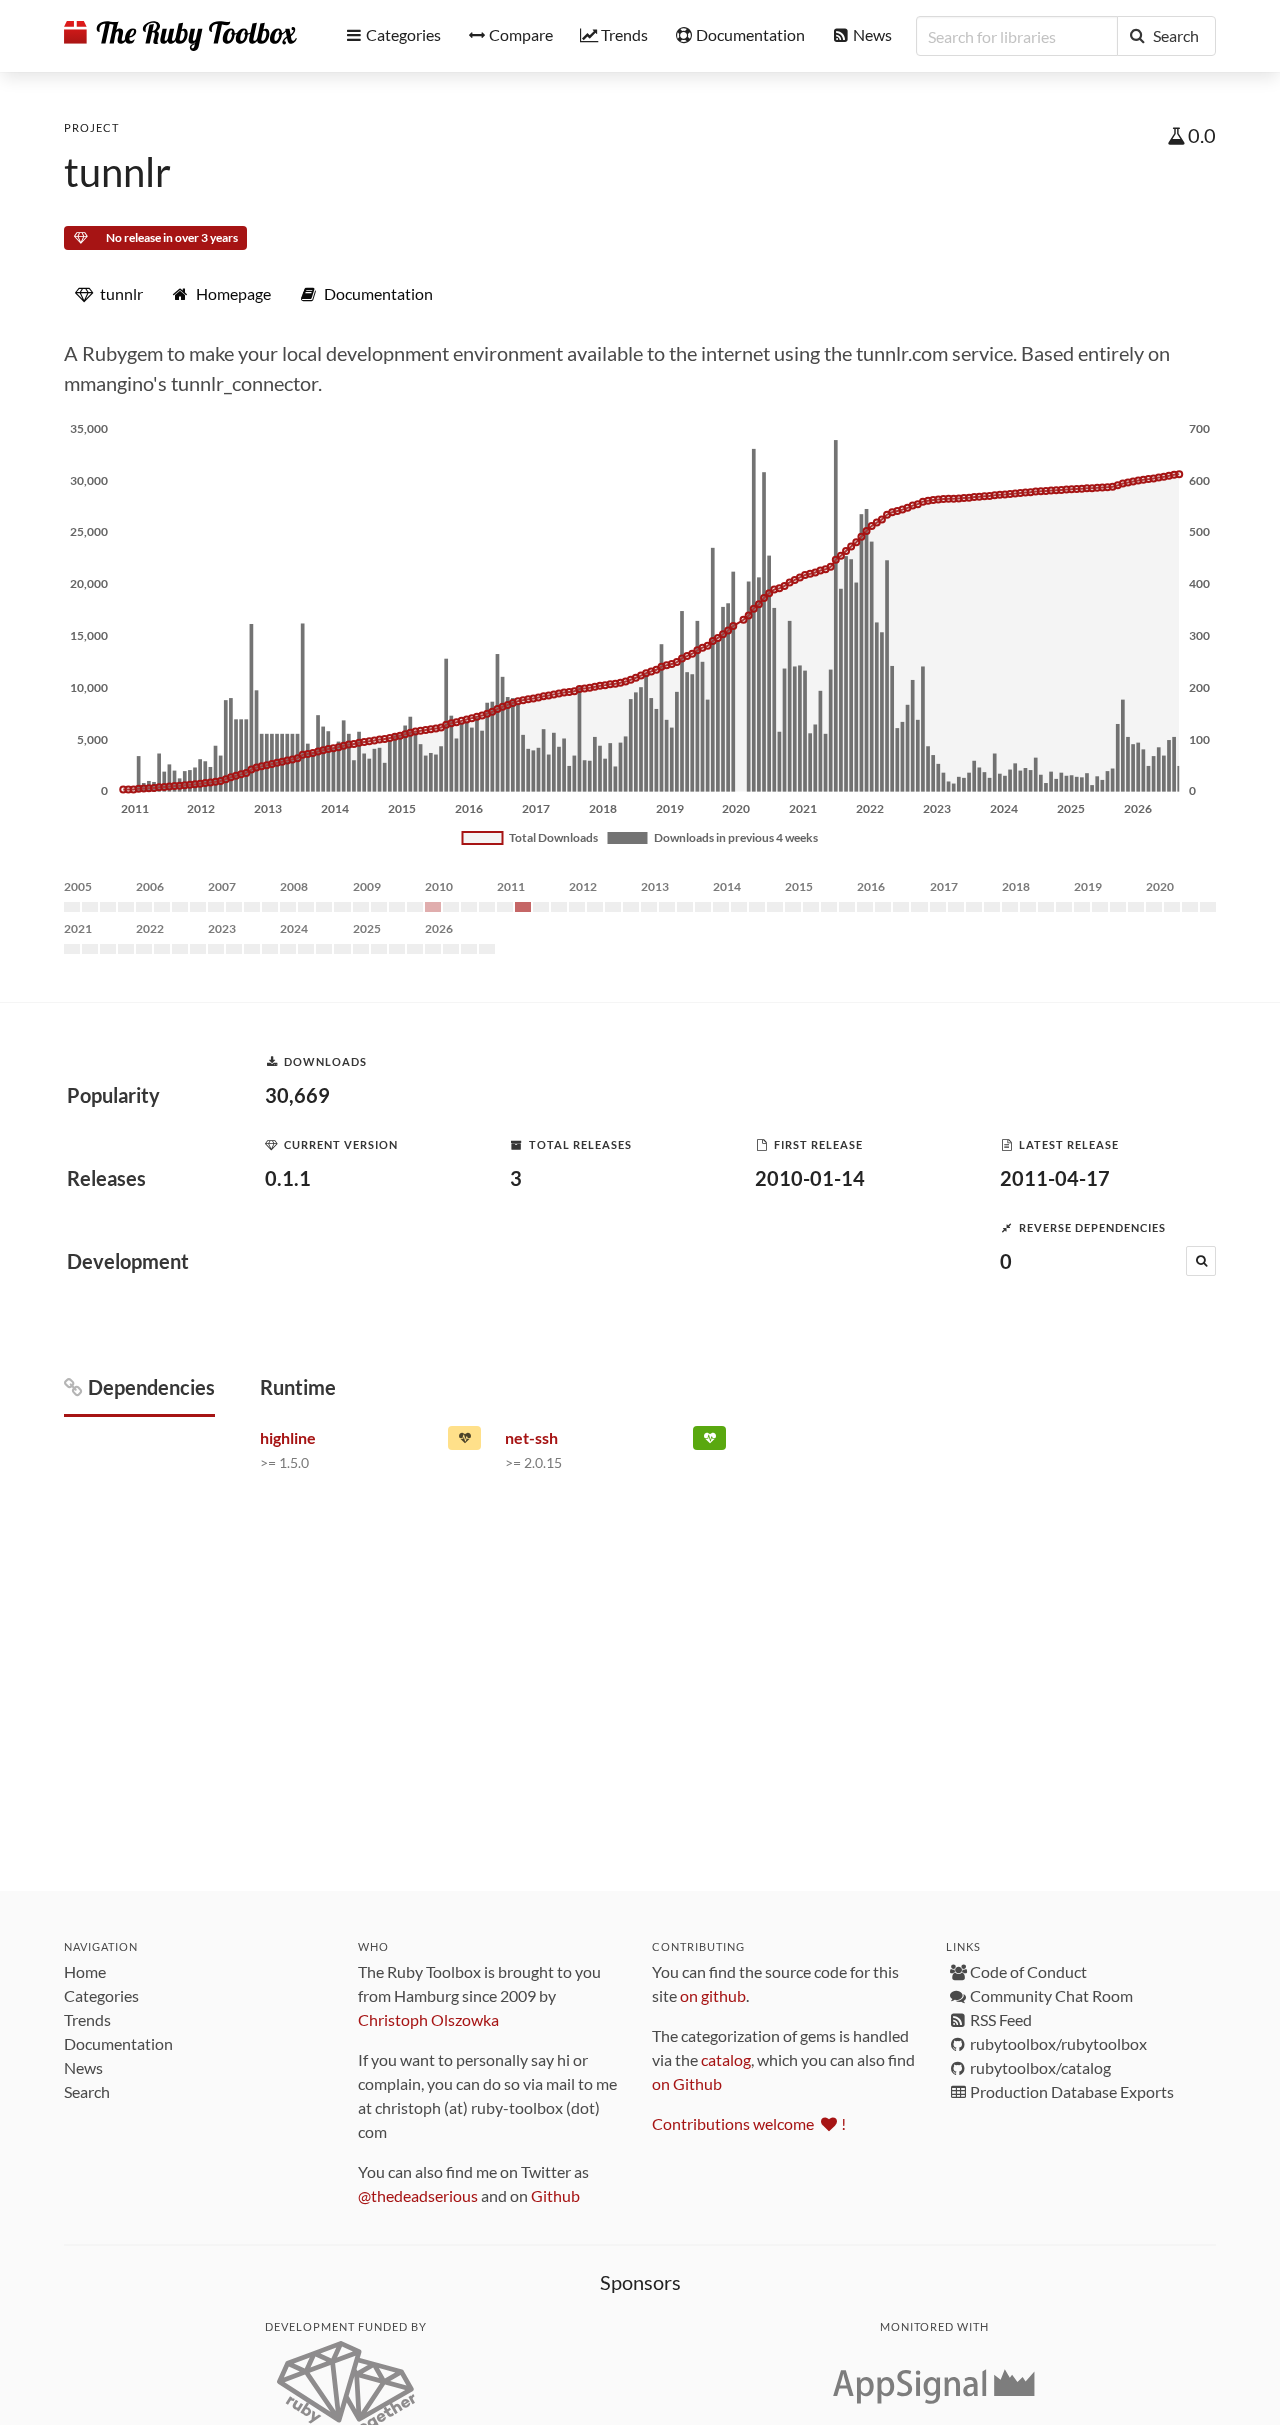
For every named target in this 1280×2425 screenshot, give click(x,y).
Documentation (118, 2043)
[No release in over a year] (464, 1442)
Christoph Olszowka (428, 2019)
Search (87, 2091)
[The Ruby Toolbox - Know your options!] (180, 36)
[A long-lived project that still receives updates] (709, 1442)
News (83, 2067)
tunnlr (117, 172)
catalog (726, 2059)
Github (555, 2195)
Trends (87, 2019)
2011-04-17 (1055, 1178)
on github (713, 1995)
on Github (687, 2083)
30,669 (297, 1095)
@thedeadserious (418, 2195)
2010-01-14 (810, 1178)
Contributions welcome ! (749, 2123)
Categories (101, 1995)
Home (85, 1971)
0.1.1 (288, 1178)
